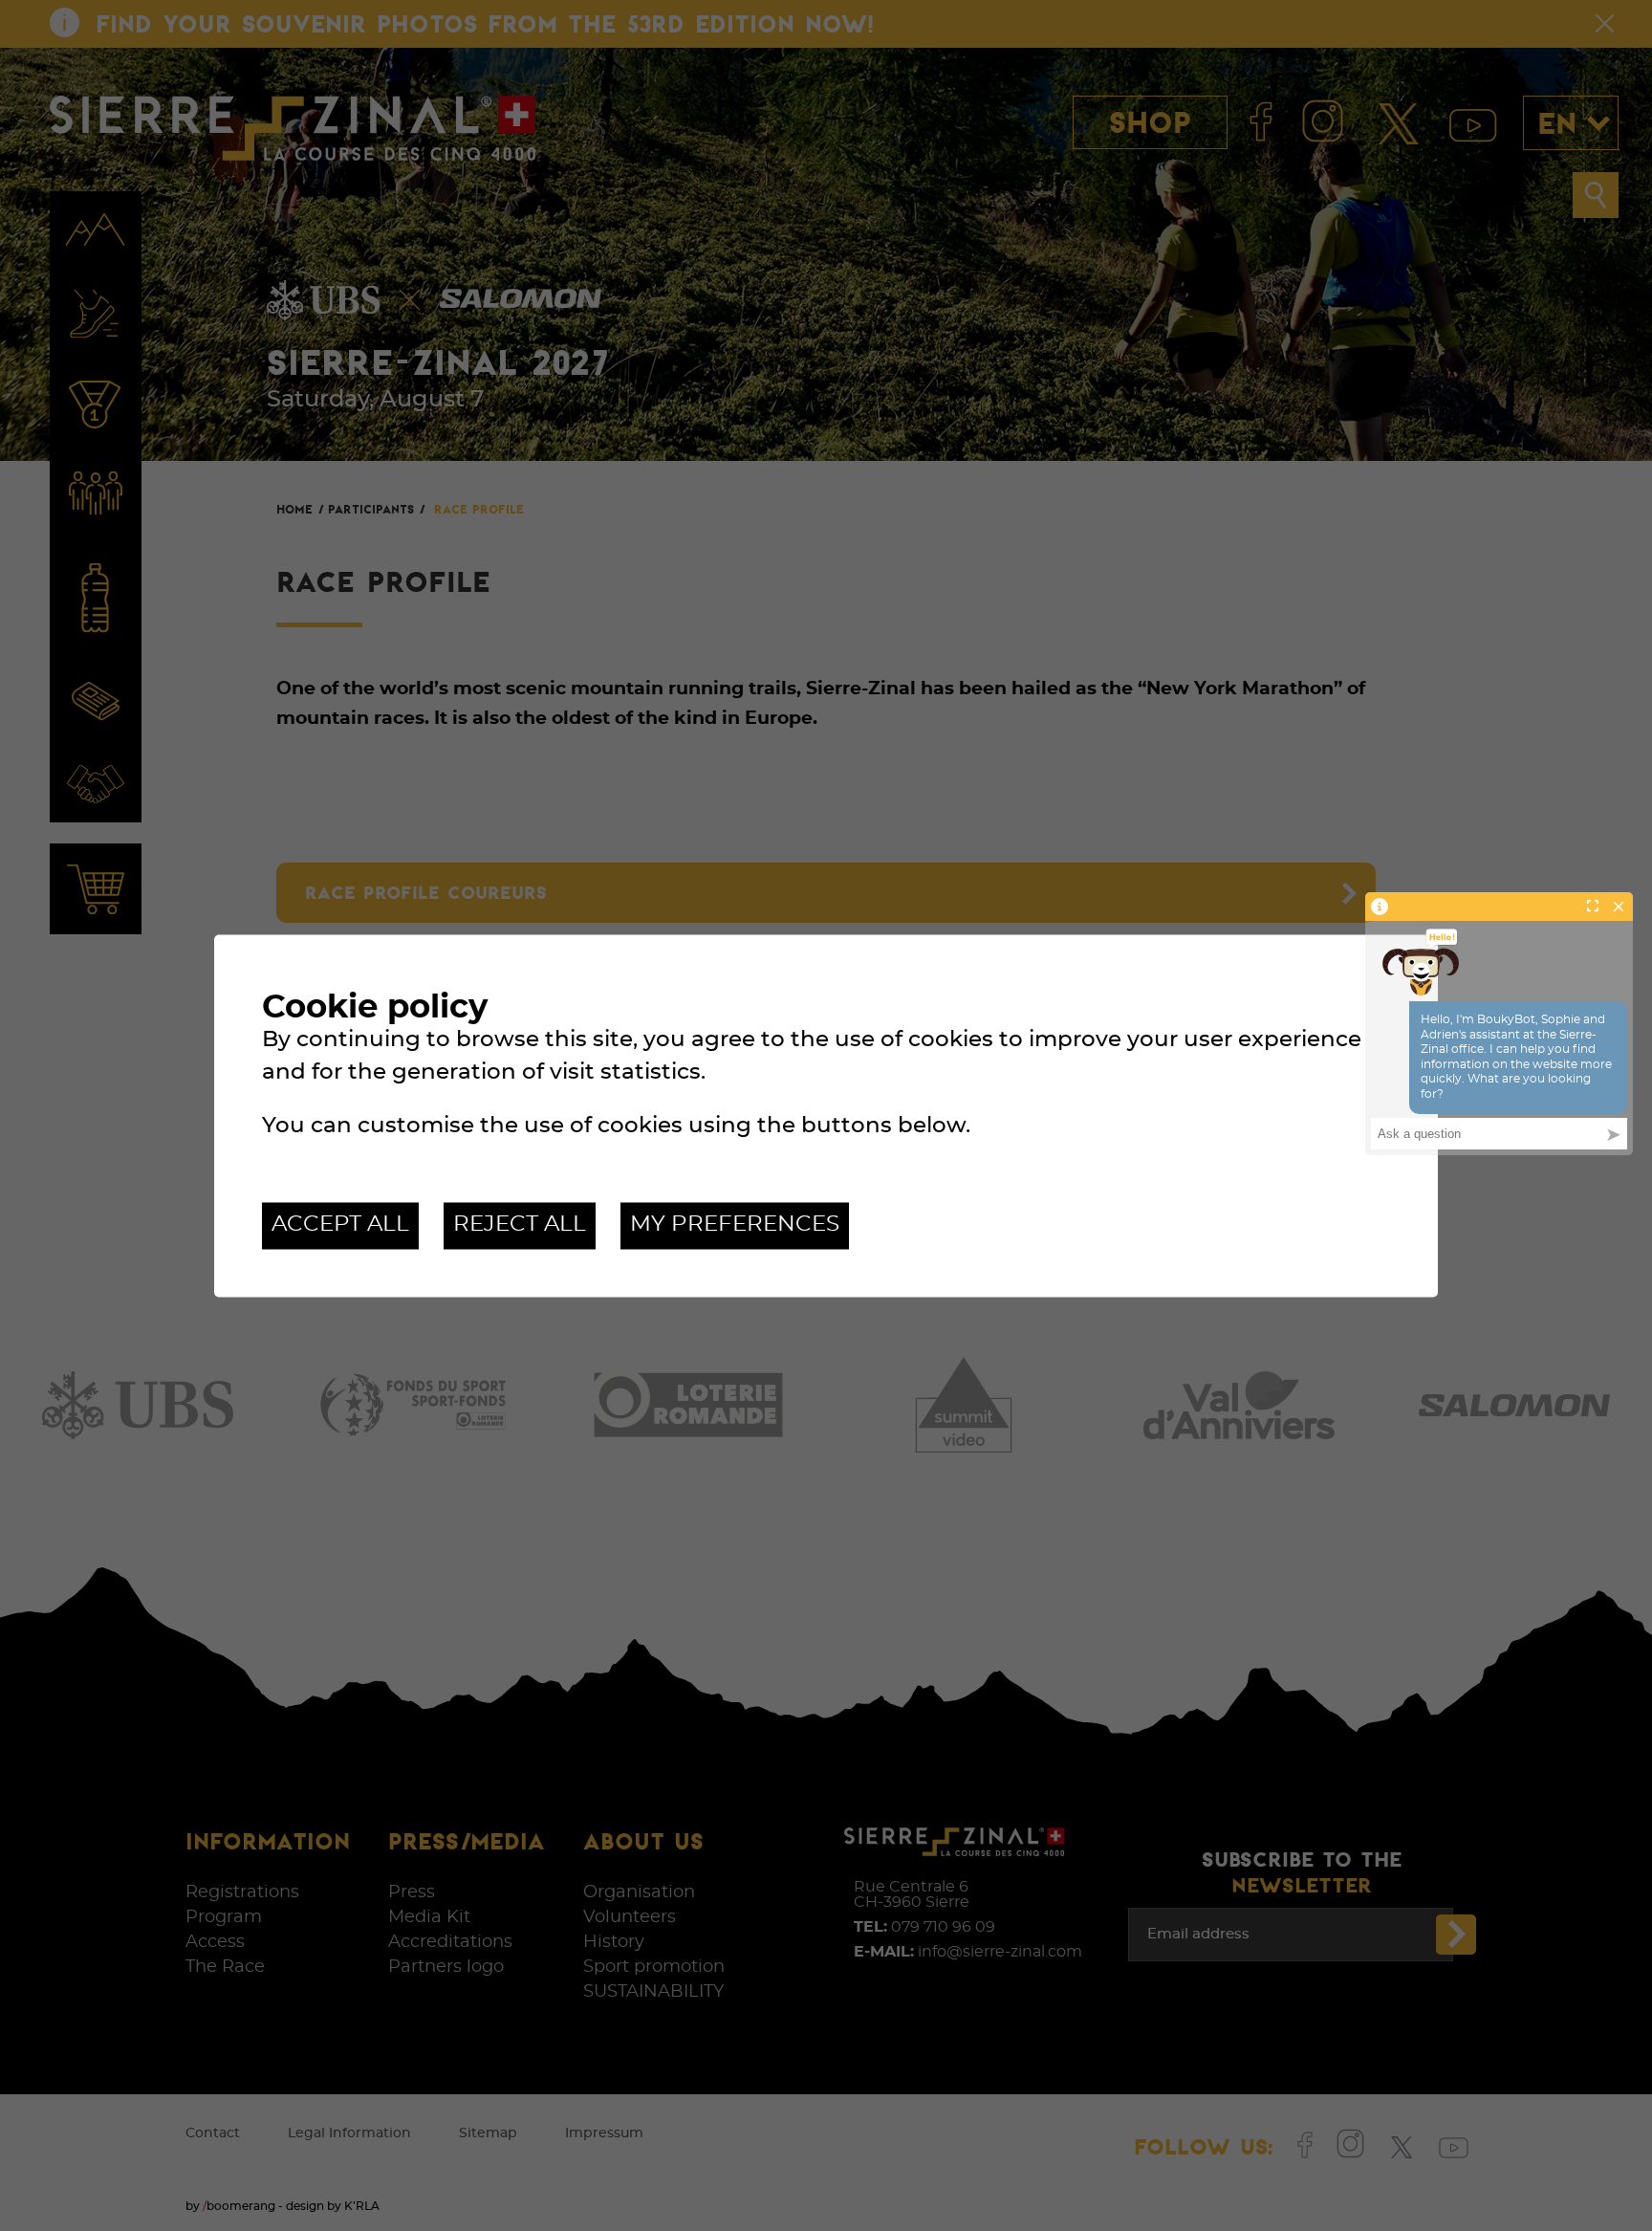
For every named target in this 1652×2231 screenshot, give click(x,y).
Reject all (520, 1225)
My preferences (735, 1225)
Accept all (340, 1225)
